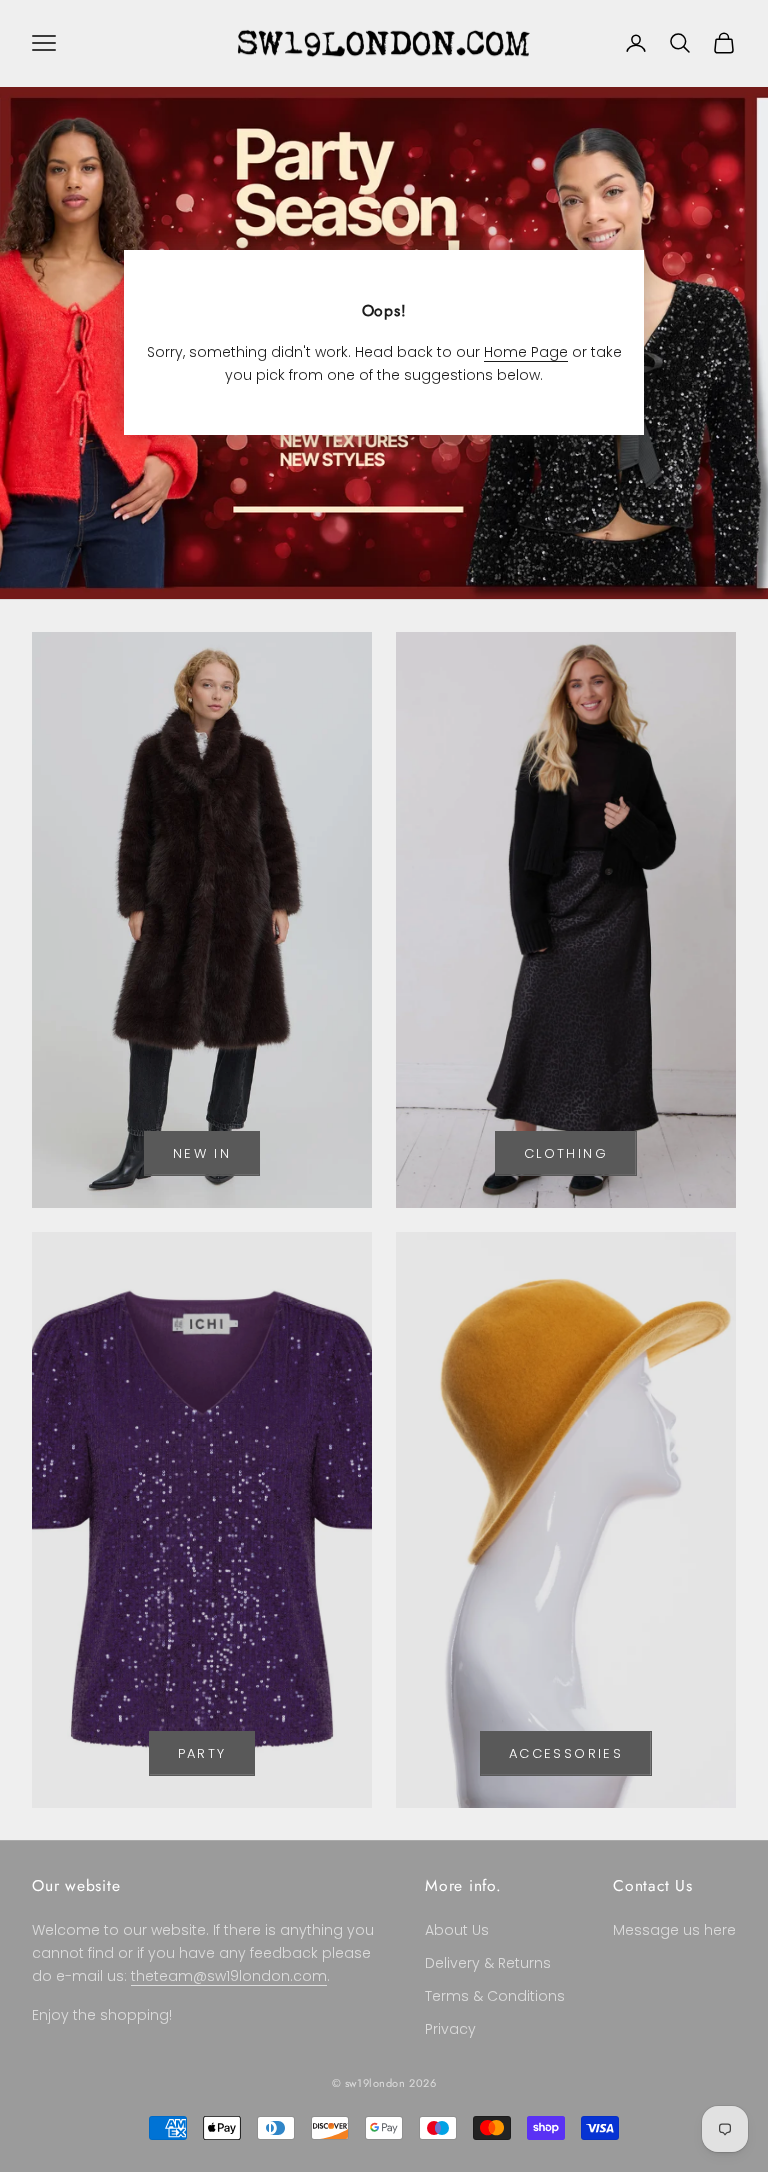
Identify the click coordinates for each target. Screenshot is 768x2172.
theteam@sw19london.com (229, 1976)
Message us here (674, 1930)
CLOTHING (566, 1153)
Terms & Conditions (495, 1996)
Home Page (526, 352)
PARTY (202, 1753)
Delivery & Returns (488, 1963)
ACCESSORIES (566, 1753)
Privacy (450, 2029)
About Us (457, 1930)
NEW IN (202, 1153)
